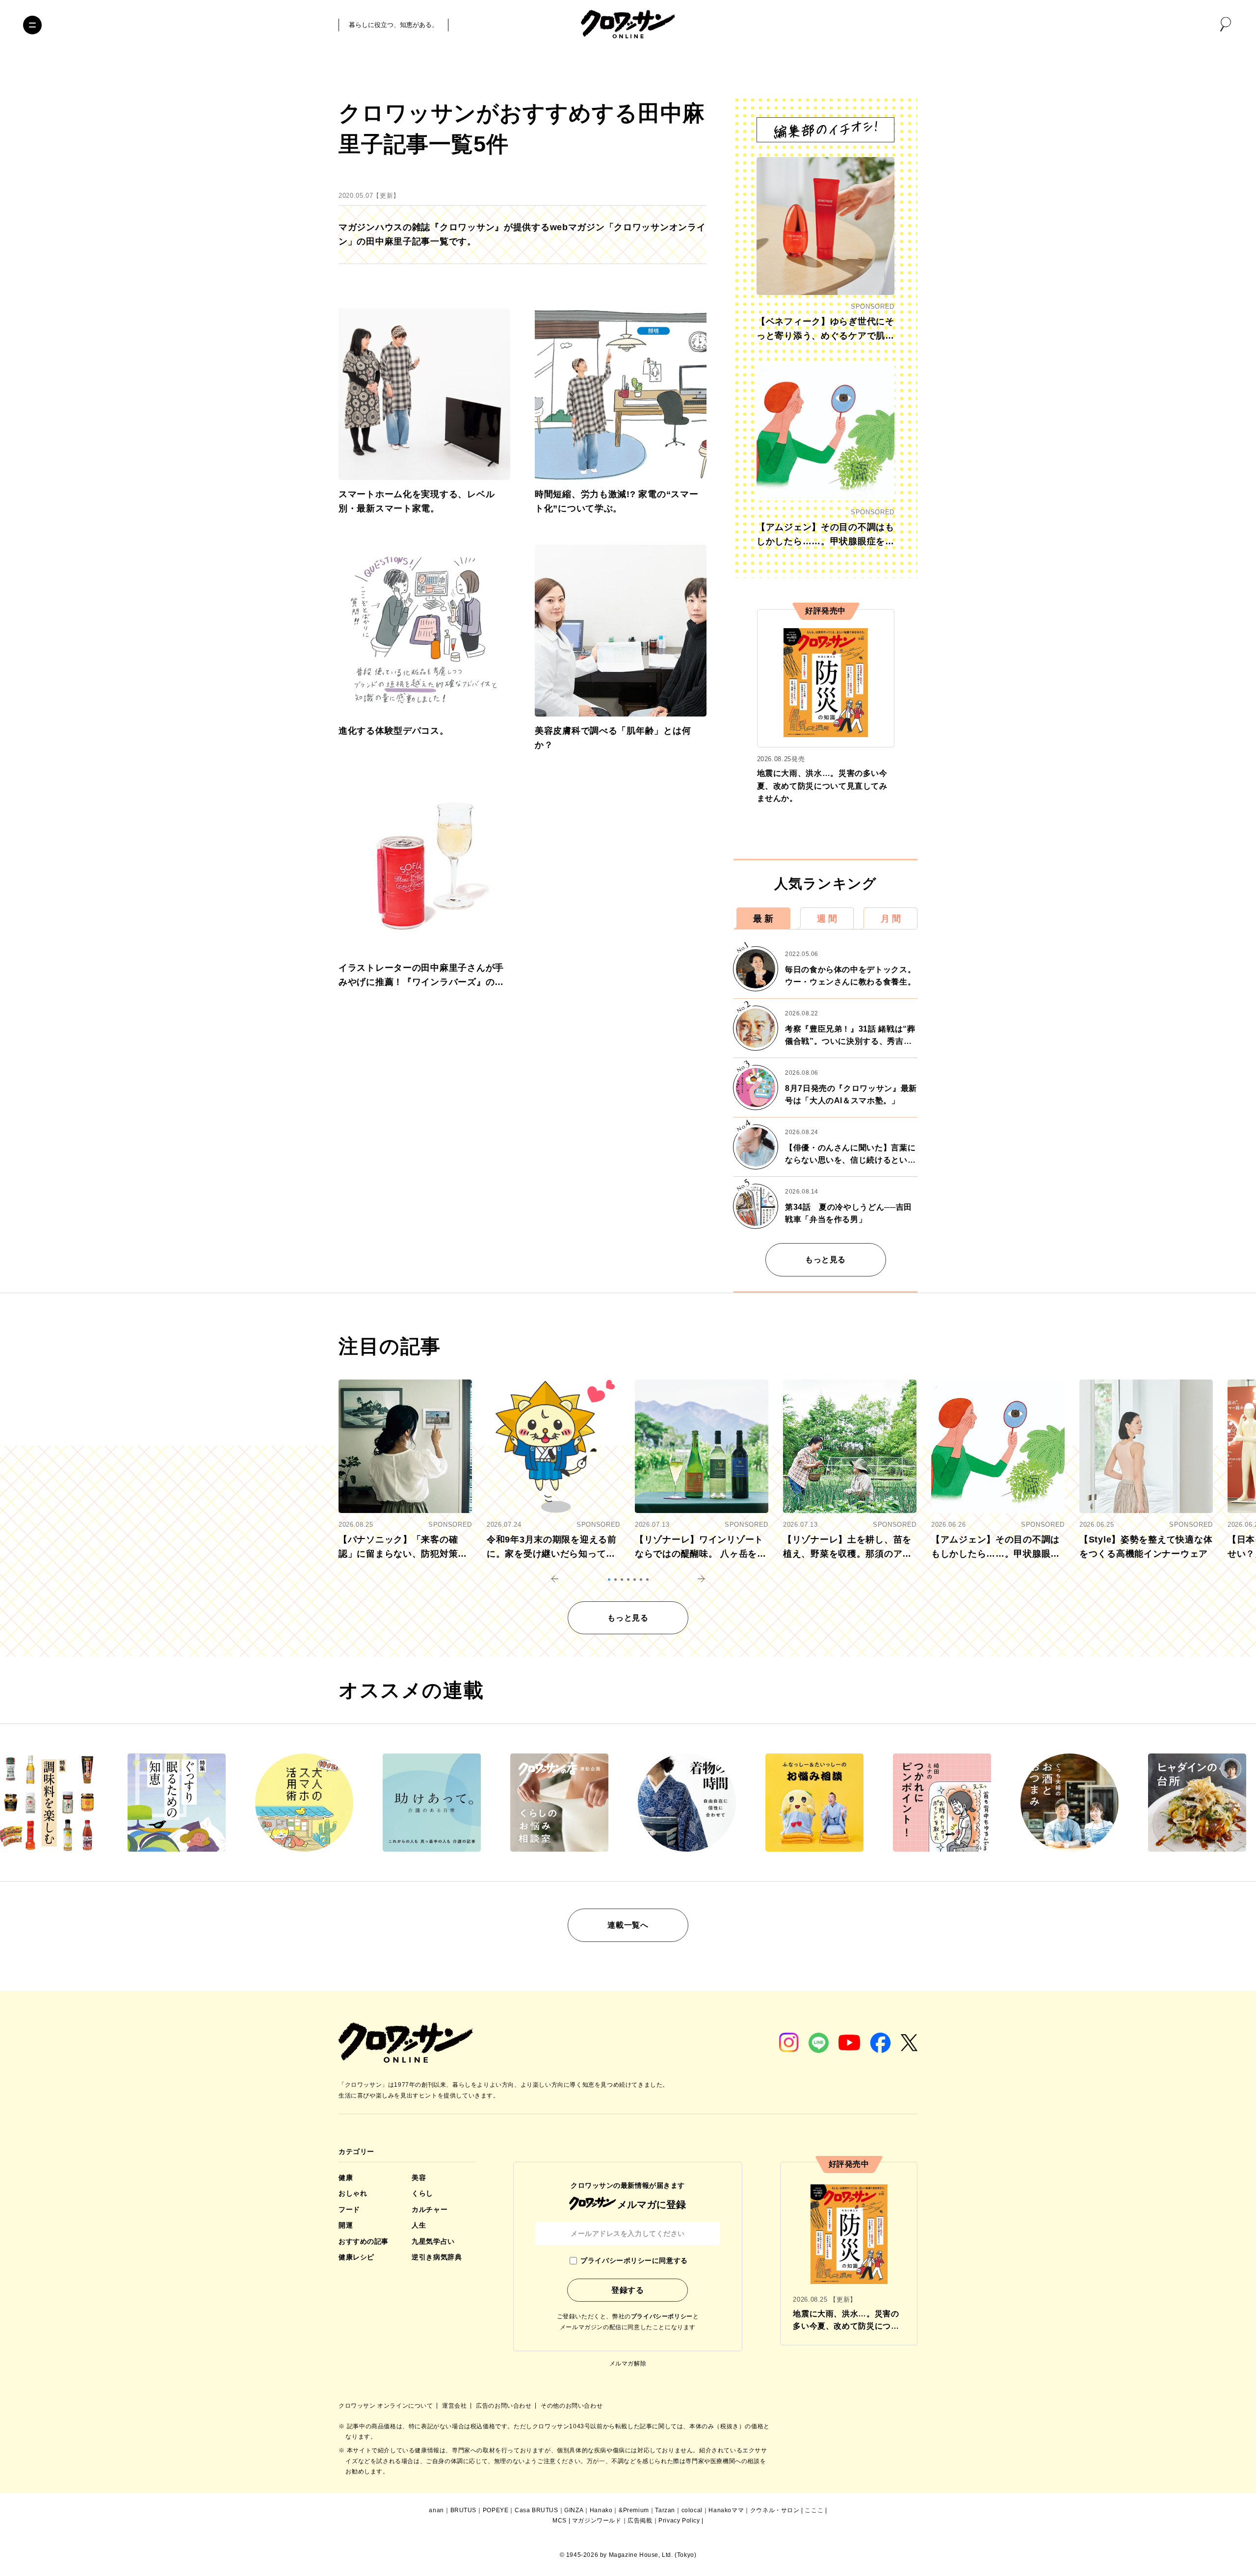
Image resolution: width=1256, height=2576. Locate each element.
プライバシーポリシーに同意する (634, 2260)
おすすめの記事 (364, 2241)
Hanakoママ (726, 2510)
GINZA (574, 2510)
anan (436, 2510)
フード (349, 2209)
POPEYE (496, 2510)
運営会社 (455, 2406)
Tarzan (665, 2510)
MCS (560, 2521)
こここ (814, 2510)
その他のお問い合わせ (572, 2406)
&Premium (634, 2510)
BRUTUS (464, 2510)
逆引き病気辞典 (437, 2257)
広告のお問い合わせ (505, 2406)
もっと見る (825, 1260)
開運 (346, 2225)
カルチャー (430, 2209)
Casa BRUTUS (536, 2510)
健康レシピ (356, 2257)
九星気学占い (433, 2241)
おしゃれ (353, 2193)
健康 (346, 2178)
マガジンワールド (597, 2521)
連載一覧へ (628, 1925)
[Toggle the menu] (32, 25)
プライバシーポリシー (662, 2316)
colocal (692, 2510)
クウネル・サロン (775, 2510)
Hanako (601, 2510)
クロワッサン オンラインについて (387, 2406)
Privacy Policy (679, 2521)
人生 (419, 2225)
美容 (419, 2178)
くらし (422, 2193)
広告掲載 (640, 2521)
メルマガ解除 (628, 2364)
